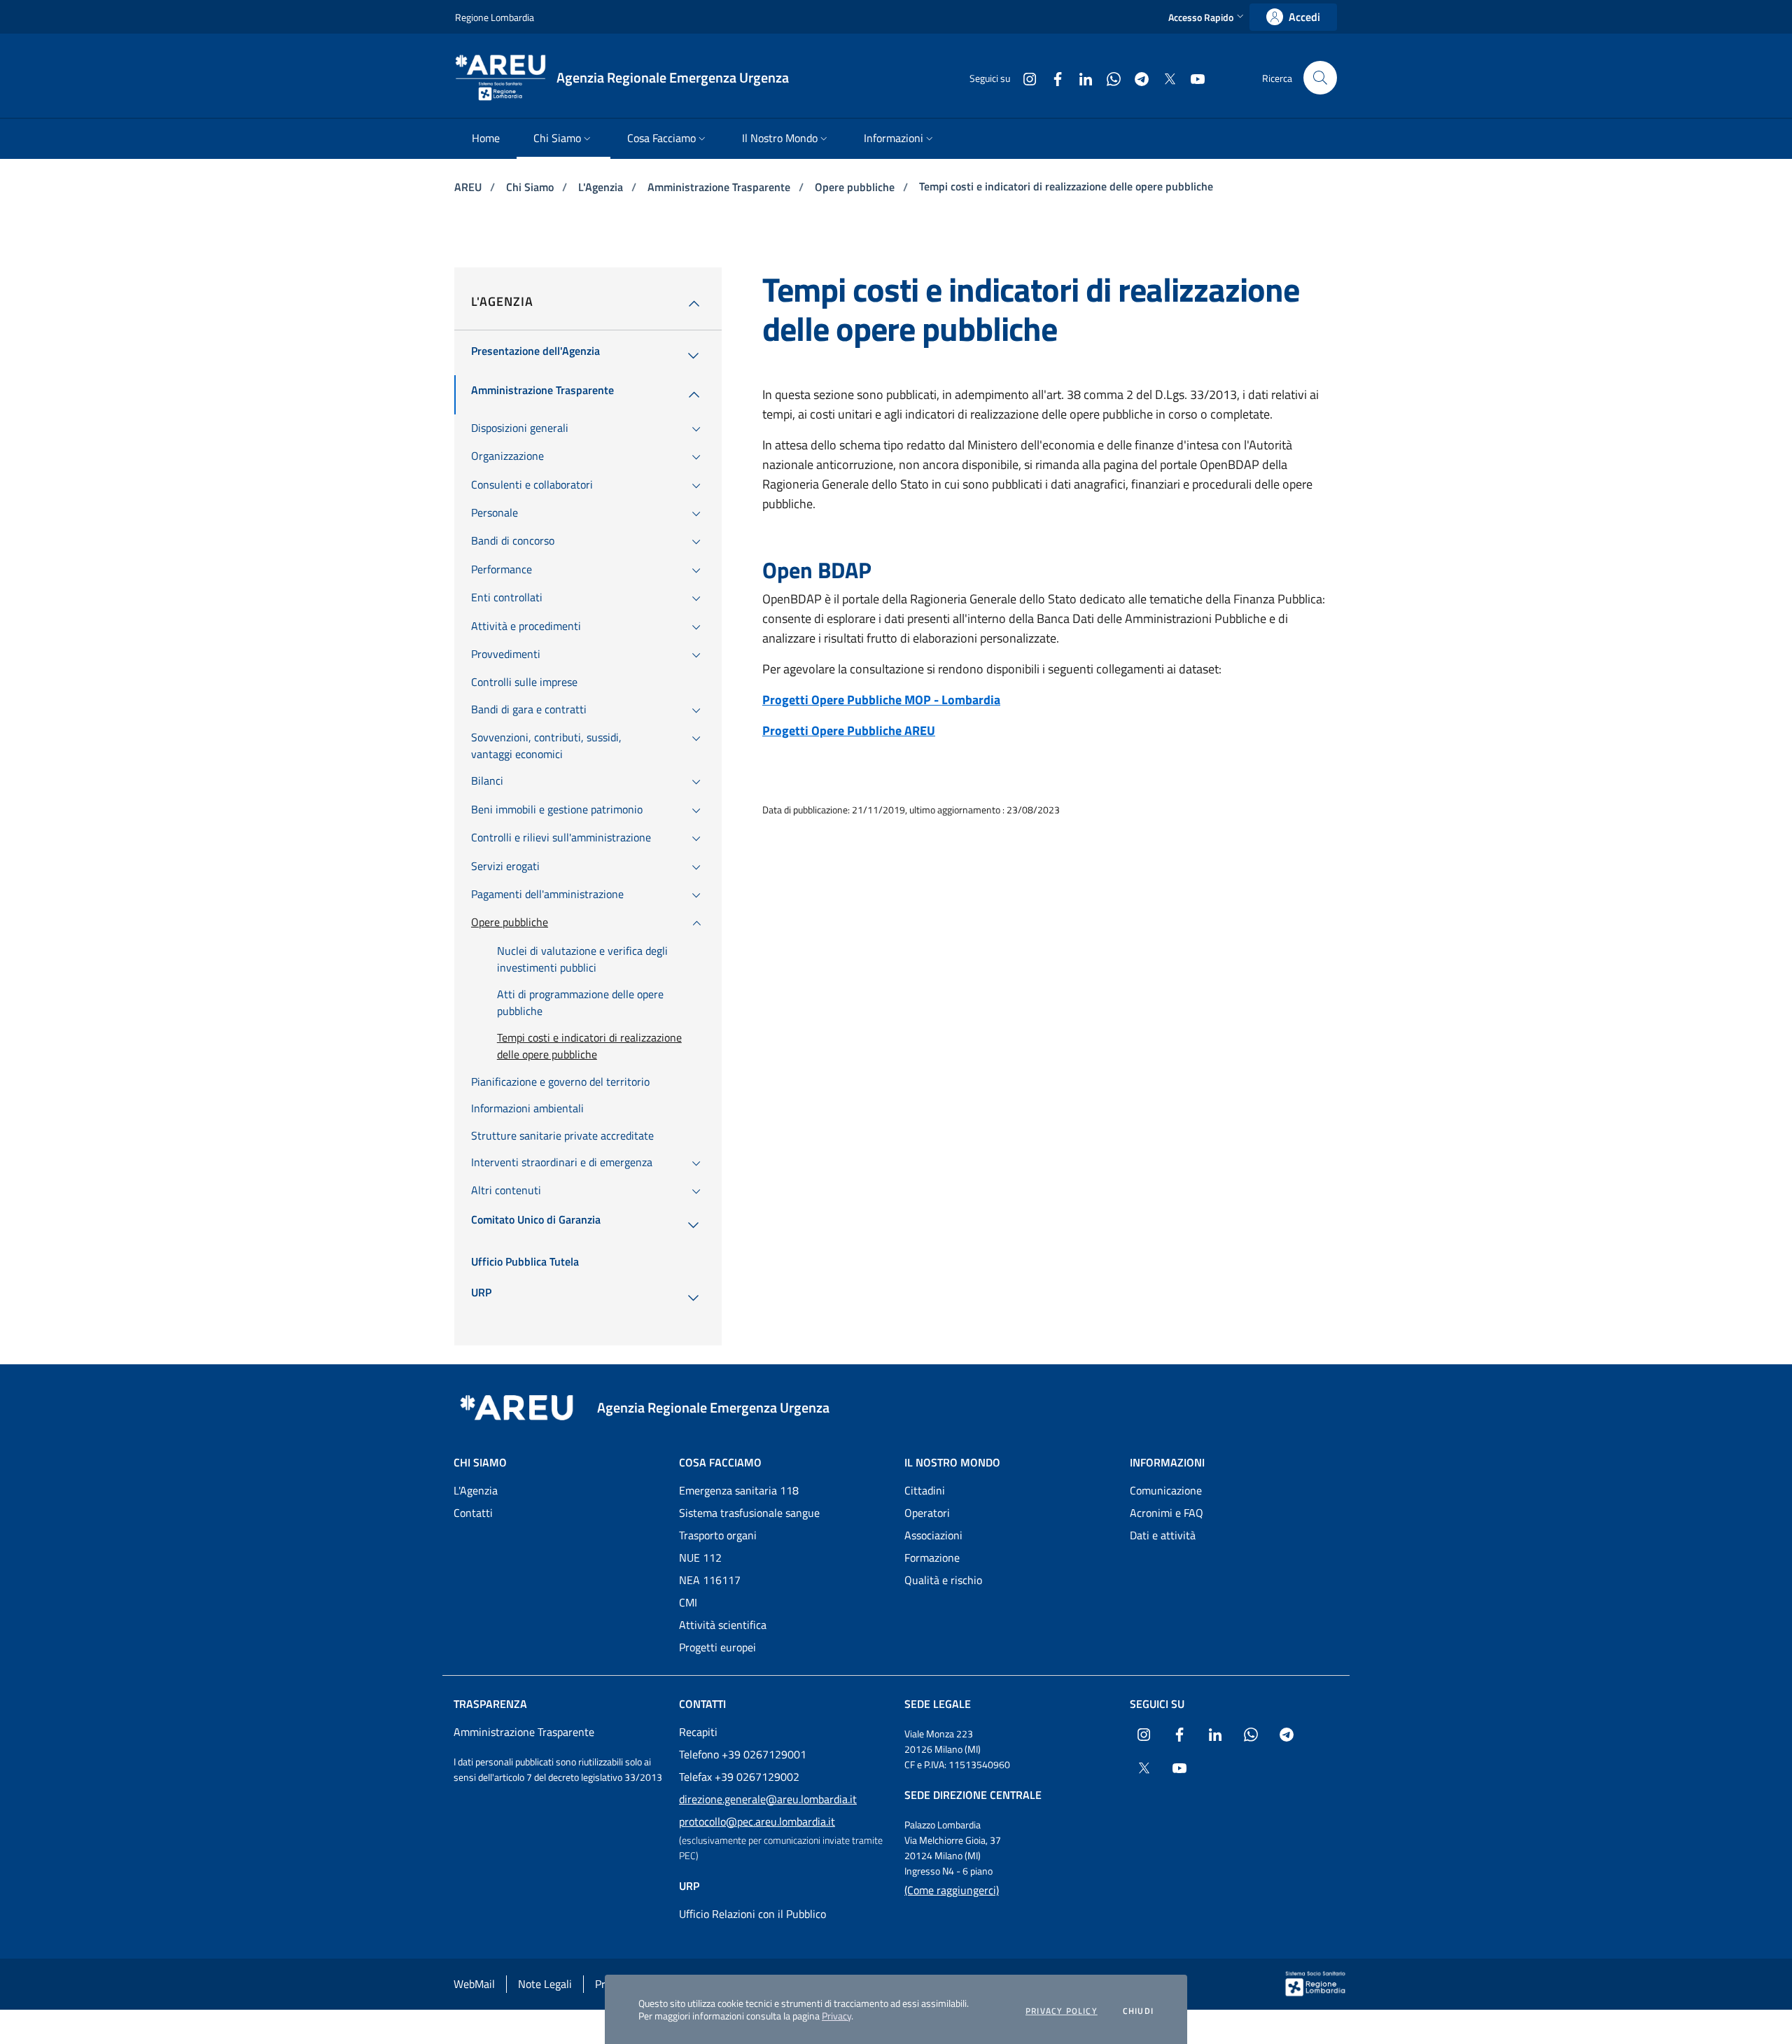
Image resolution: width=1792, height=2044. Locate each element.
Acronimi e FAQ (1167, 1513)
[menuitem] (486, 139)
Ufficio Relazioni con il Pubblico (752, 1914)
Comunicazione (1166, 1490)
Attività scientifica (723, 1625)
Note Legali (545, 1984)
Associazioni (933, 1535)
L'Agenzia (602, 187)
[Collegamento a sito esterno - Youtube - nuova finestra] (1192, 77)
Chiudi (1138, 2011)
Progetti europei (717, 1647)
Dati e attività (1163, 1535)
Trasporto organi (718, 1535)
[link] (1293, 17)
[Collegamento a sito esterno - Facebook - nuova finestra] (1052, 77)
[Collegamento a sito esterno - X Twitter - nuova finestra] (1164, 77)
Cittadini (925, 1490)
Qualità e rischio (943, 1580)
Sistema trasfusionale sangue (749, 1513)
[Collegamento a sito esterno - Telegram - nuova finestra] (1136, 77)
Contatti (473, 1513)
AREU (469, 187)
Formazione (932, 1557)
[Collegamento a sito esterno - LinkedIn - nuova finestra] (1080, 77)
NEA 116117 (710, 1580)
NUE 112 (700, 1557)
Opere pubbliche (856, 187)
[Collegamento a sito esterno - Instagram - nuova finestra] (1024, 77)
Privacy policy (1062, 2011)
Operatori (927, 1513)
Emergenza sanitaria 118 (739, 1490)
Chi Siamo (531, 187)
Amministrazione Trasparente (720, 187)
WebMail (474, 1984)
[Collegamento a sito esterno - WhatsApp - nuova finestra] (1108, 77)
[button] (1207, 17)
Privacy (836, 2016)
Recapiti (698, 1732)
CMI (688, 1602)
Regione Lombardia (495, 17)
